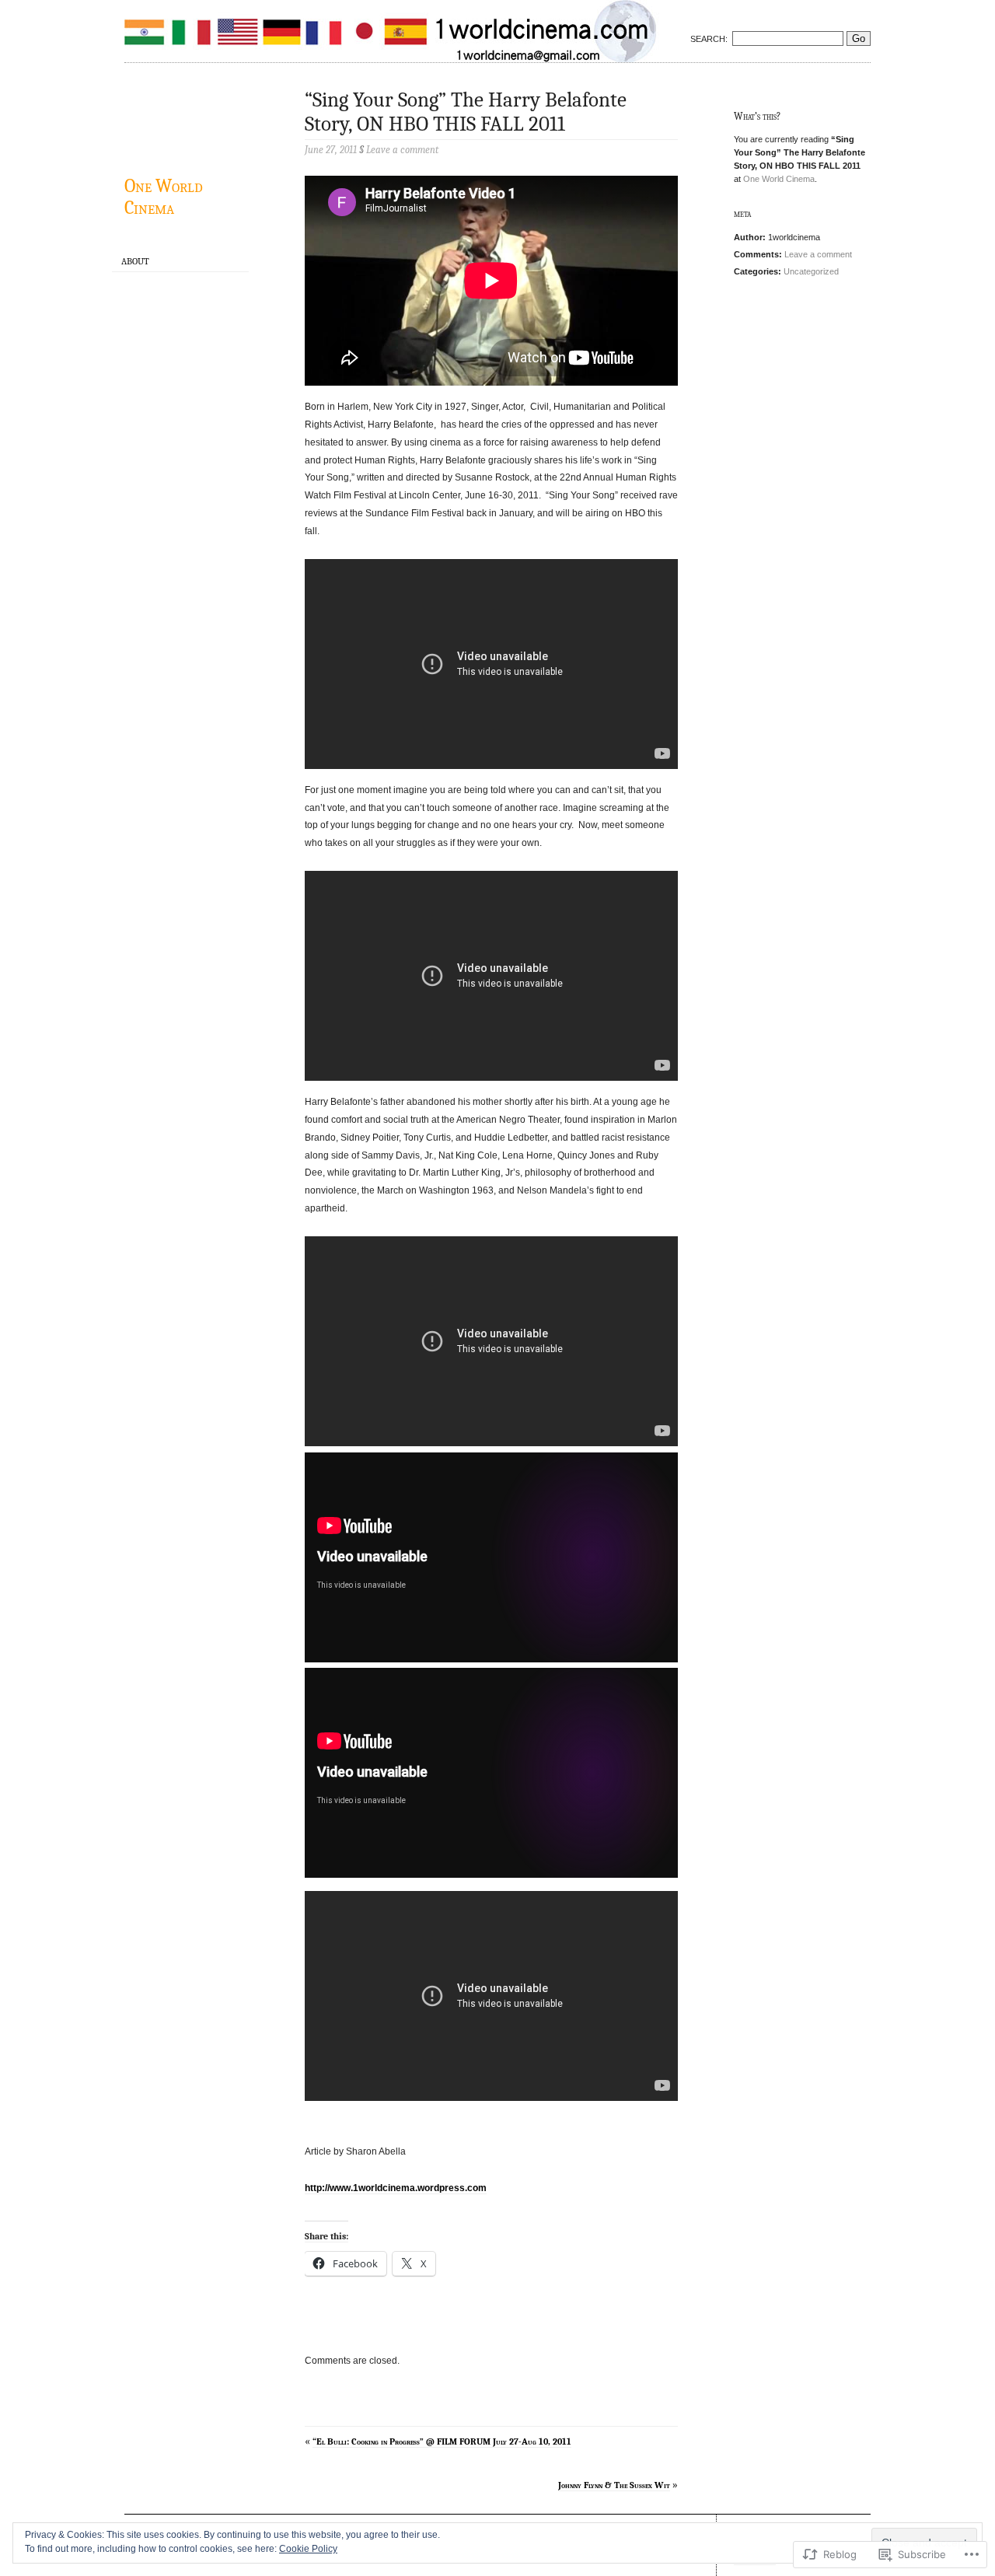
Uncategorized (811, 271)
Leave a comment (818, 254)
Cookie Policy (308, 2549)
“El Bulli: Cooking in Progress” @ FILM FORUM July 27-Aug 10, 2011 (442, 2441)
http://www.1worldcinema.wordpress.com (396, 2188)
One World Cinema (164, 197)
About (135, 261)
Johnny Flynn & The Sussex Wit (614, 2485)
